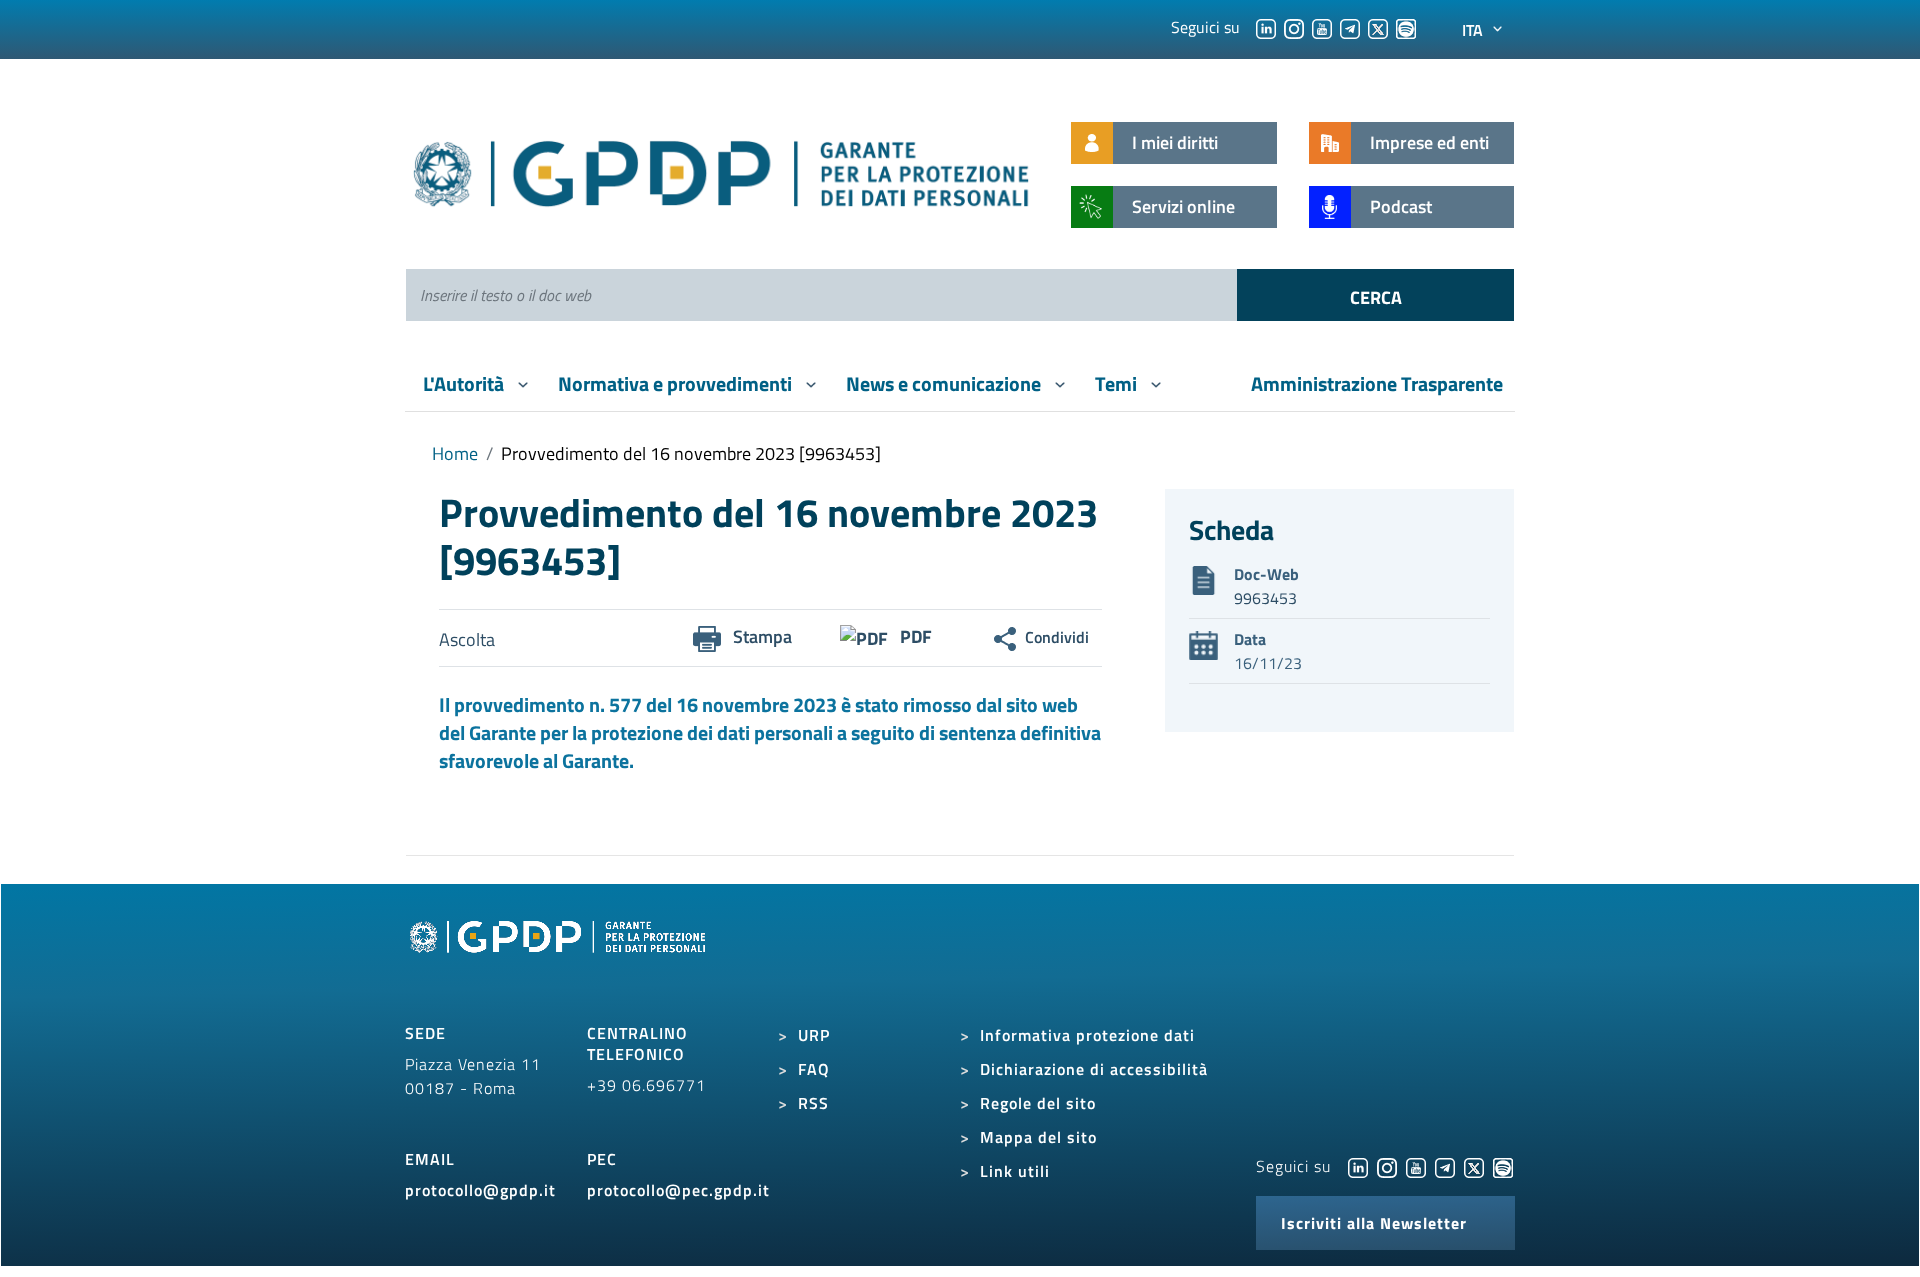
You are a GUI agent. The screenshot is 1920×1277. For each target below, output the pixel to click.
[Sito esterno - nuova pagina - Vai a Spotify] (1503, 1166)
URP (814, 1035)
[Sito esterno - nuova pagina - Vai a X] (1474, 1166)
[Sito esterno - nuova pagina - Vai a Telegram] (1445, 1166)
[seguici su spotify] (1406, 27)
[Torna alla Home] (722, 169)
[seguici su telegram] (1350, 27)
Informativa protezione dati (1087, 1035)
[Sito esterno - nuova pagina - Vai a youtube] (1416, 1166)
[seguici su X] (1378, 27)
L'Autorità (465, 383)
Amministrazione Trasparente (1377, 383)
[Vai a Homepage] (560, 959)
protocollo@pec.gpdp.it (678, 1190)
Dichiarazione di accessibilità (1094, 1069)
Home (455, 453)
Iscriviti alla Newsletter (1374, 1223)
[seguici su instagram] (1294, 27)
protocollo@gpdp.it (480, 1190)
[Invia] (1375, 295)
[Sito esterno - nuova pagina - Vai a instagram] (1387, 1166)
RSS (813, 1103)
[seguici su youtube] (1322, 27)
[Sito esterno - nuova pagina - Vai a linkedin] (1358, 1166)
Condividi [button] (1057, 637)
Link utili (1015, 1171)
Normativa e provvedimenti (677, 383)
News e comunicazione (945, 383)
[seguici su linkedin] (1266, 27)
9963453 (1265, 598)
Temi (1118, 383)
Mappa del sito (1038, 1137)
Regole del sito (1038, 1103)
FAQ (814, 1069)
